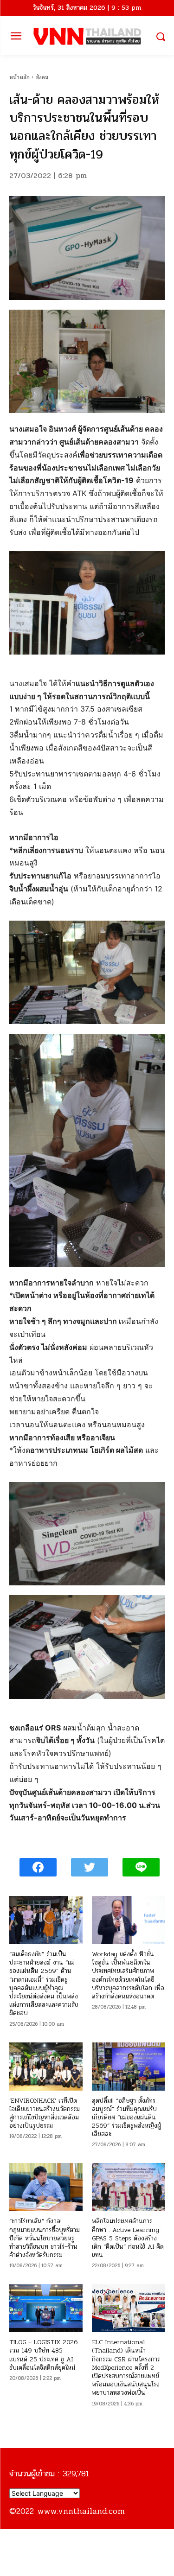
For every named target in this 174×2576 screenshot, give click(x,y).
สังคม (42, 77)
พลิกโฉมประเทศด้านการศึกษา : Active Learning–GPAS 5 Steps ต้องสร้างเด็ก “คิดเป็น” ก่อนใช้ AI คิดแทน (128, 2238)
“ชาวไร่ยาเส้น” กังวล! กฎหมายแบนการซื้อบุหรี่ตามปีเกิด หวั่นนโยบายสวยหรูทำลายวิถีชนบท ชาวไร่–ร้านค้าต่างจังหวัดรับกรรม (45, 2238)
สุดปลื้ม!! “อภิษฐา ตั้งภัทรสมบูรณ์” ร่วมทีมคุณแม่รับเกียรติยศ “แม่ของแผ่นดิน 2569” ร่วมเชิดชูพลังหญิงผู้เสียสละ (126, 2118)
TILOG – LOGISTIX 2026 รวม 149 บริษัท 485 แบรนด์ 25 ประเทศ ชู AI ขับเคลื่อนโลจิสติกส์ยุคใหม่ (43, 2355)
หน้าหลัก (19, 77)
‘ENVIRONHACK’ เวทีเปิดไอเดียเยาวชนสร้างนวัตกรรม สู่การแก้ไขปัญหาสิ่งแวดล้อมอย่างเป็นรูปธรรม (45, 2113)
